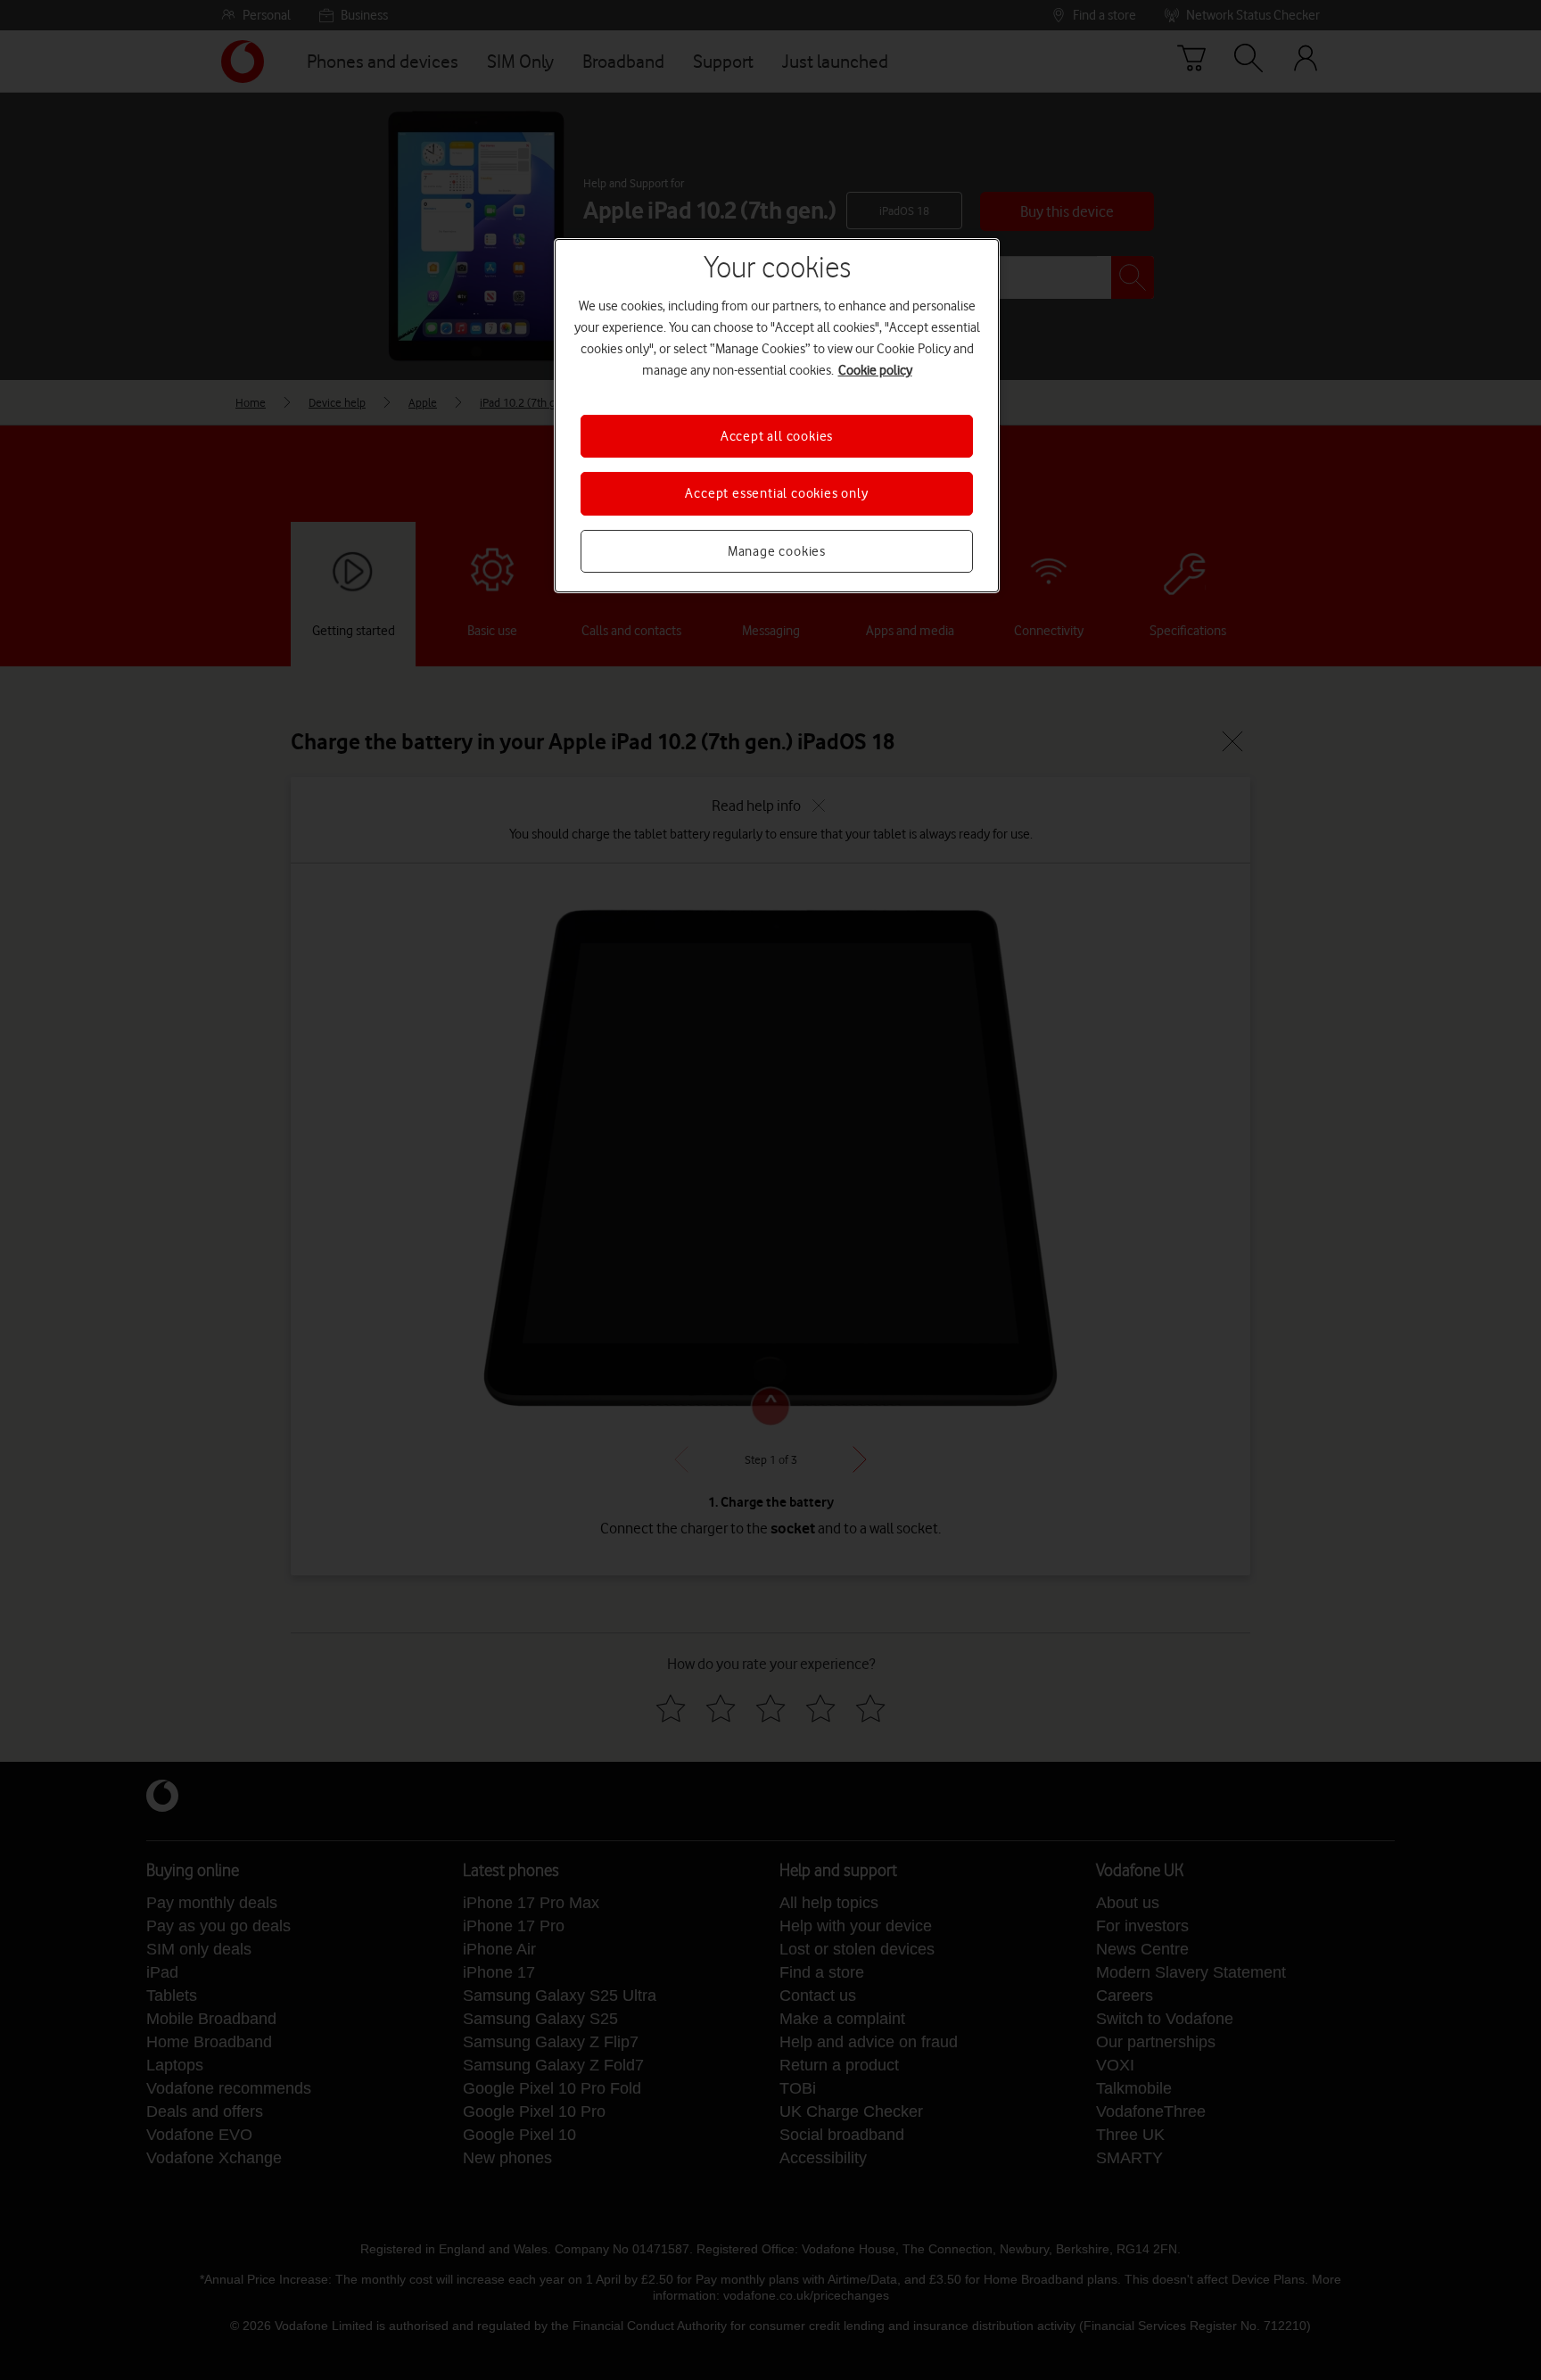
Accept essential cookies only (776, 493)
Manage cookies (777, 551)
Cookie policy (875, 370)
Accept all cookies (777, 436)
